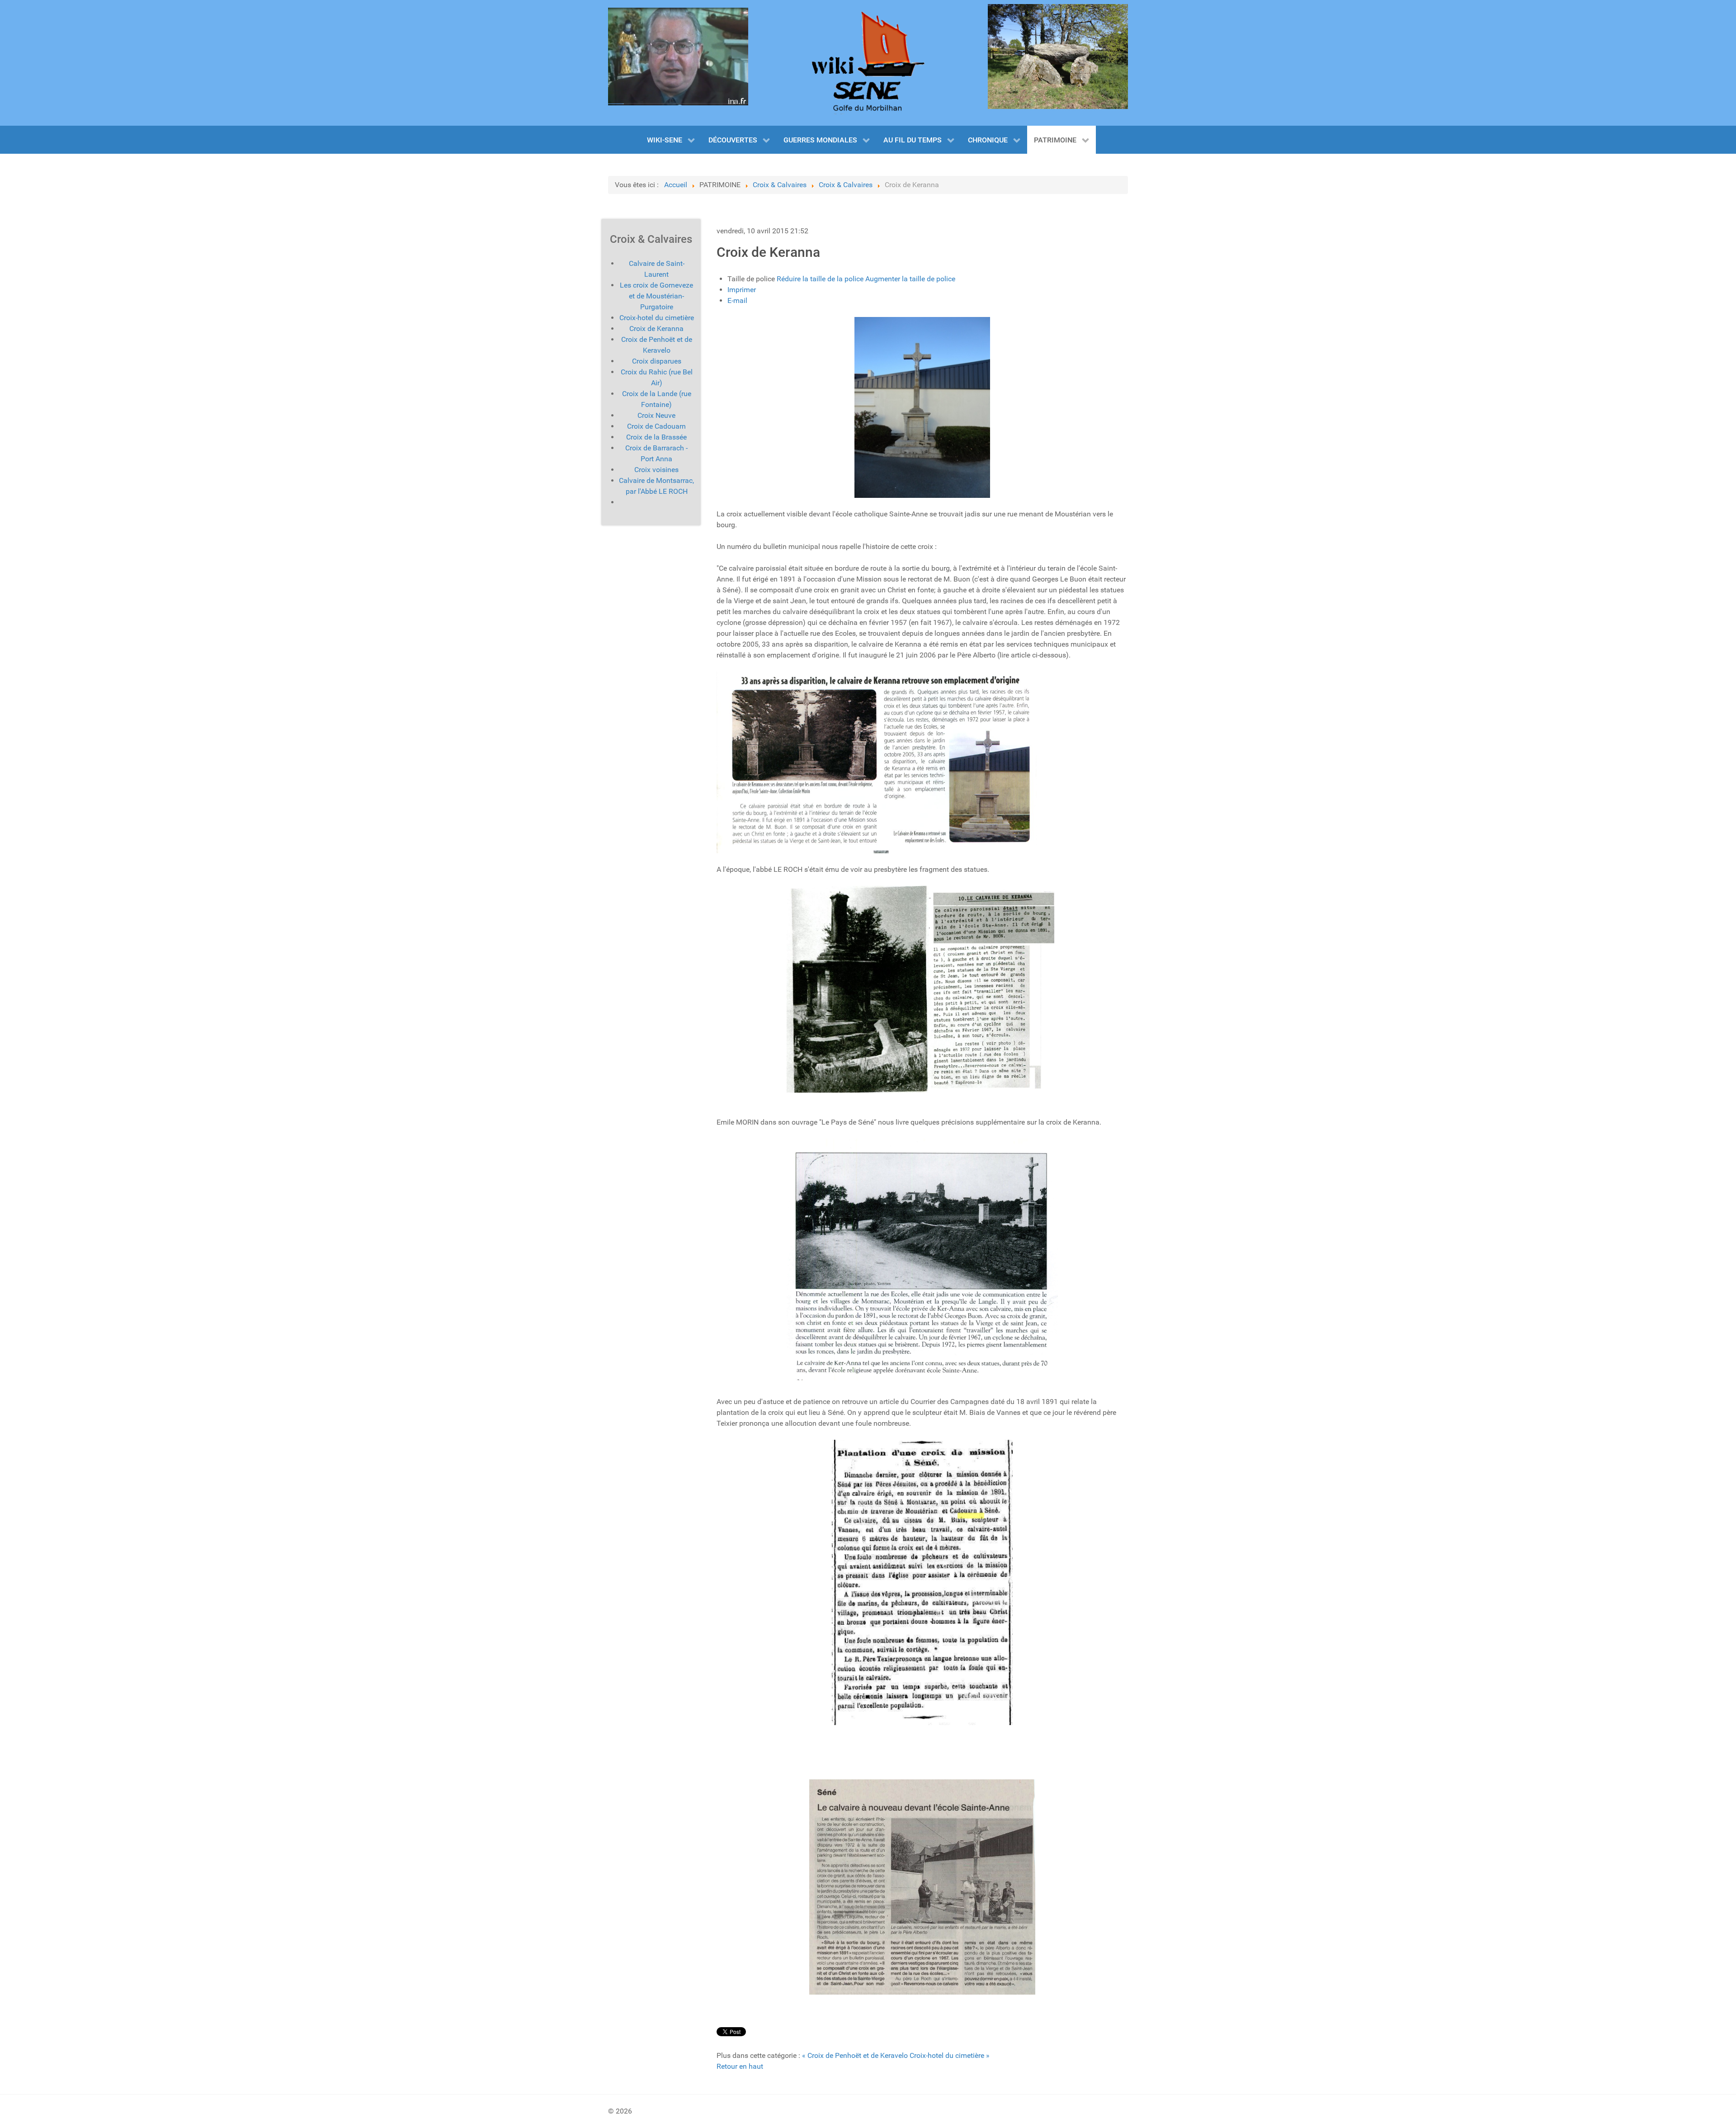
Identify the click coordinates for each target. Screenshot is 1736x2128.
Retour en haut (740, 2066)
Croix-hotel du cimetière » (950, 2055)
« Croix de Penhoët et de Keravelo (855, 2055)
